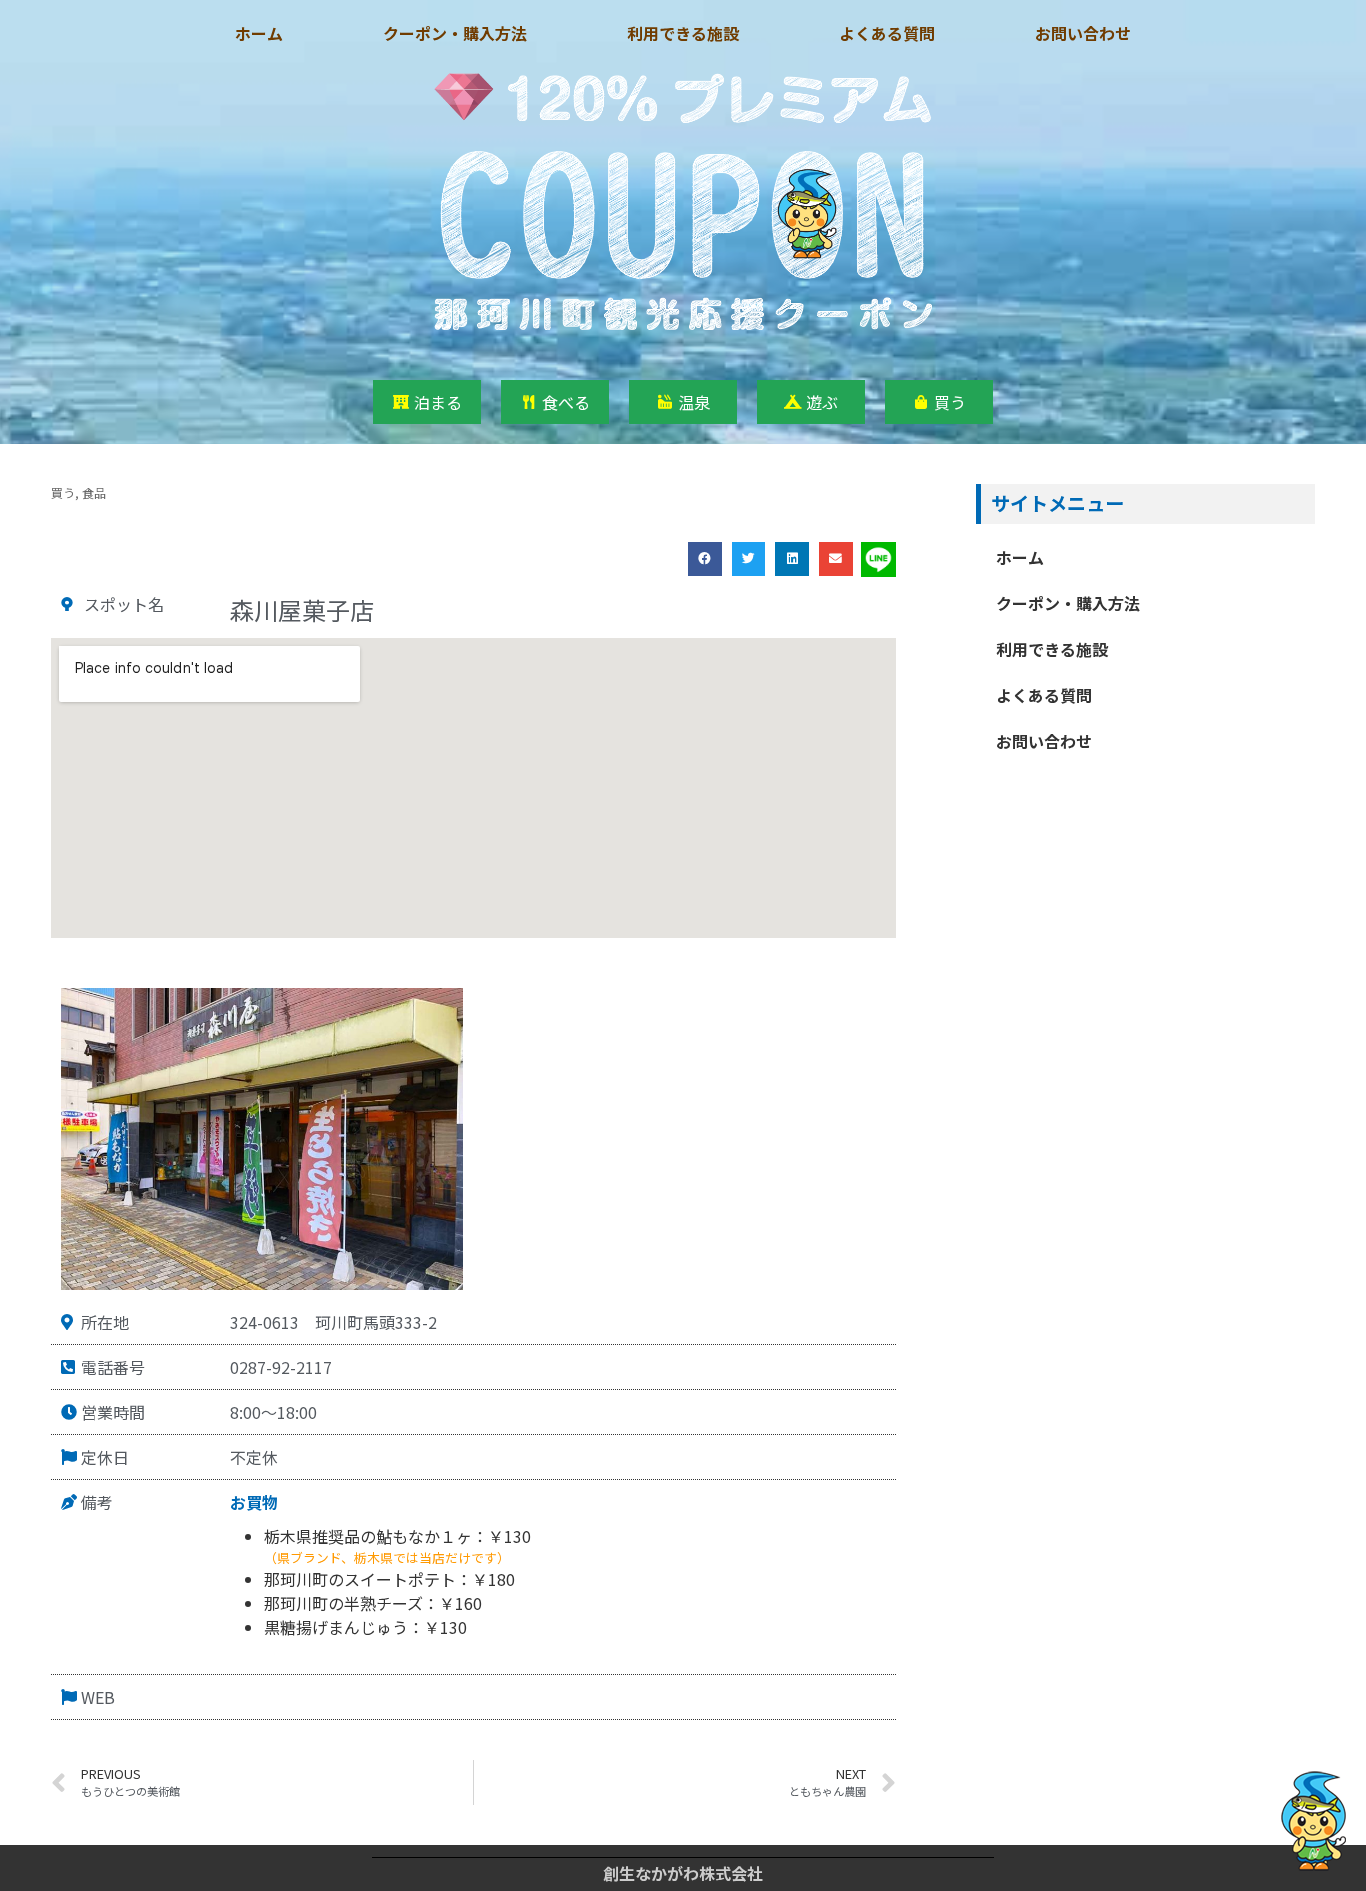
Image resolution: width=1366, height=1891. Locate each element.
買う (63, 492)
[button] (705, 559)
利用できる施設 (683, 33)
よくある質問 (887, 33)
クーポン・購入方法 (455, 33)
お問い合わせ (1083, 33)
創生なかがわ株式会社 (683, 1873)
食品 (94, 492)
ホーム (259, 33)
